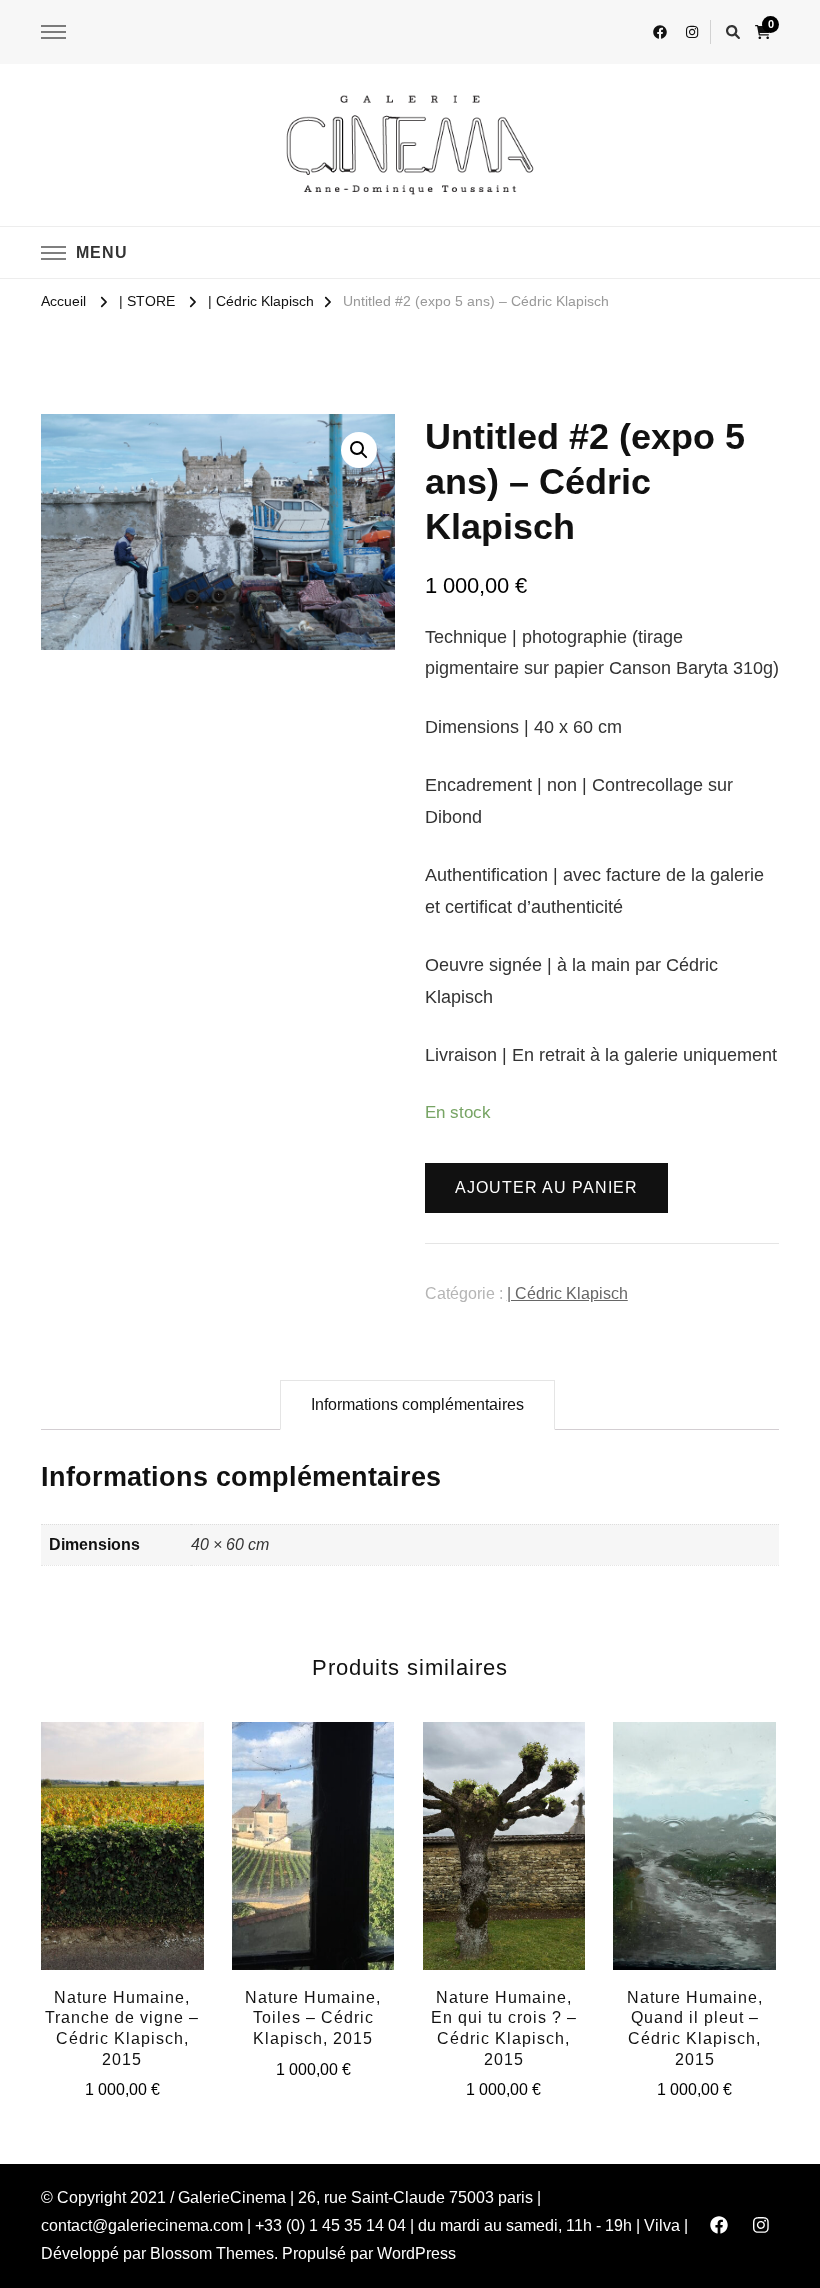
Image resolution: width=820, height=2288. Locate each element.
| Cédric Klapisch (567, 1293)
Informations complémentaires (417, 1404)
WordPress (416, 2253)
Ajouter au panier (546, 1187)
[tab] (417, 1405)
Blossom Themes (212, 2253)
